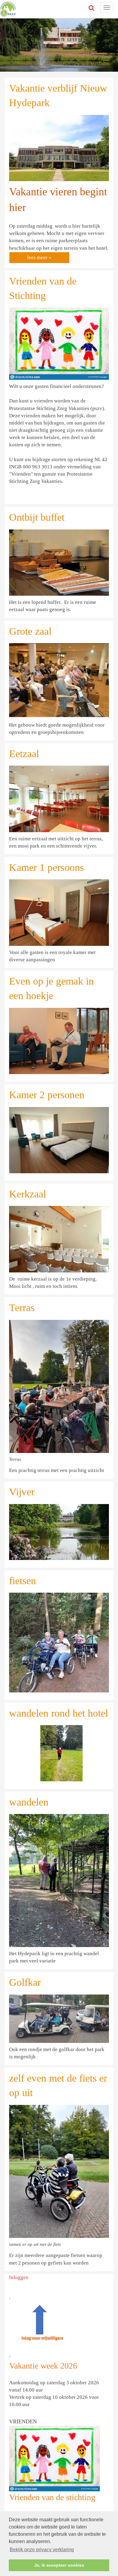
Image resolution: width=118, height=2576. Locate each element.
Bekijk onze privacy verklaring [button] (42, 2550)
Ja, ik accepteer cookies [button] (59, 2565)
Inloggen (19, 2277)
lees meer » (39, 257)
